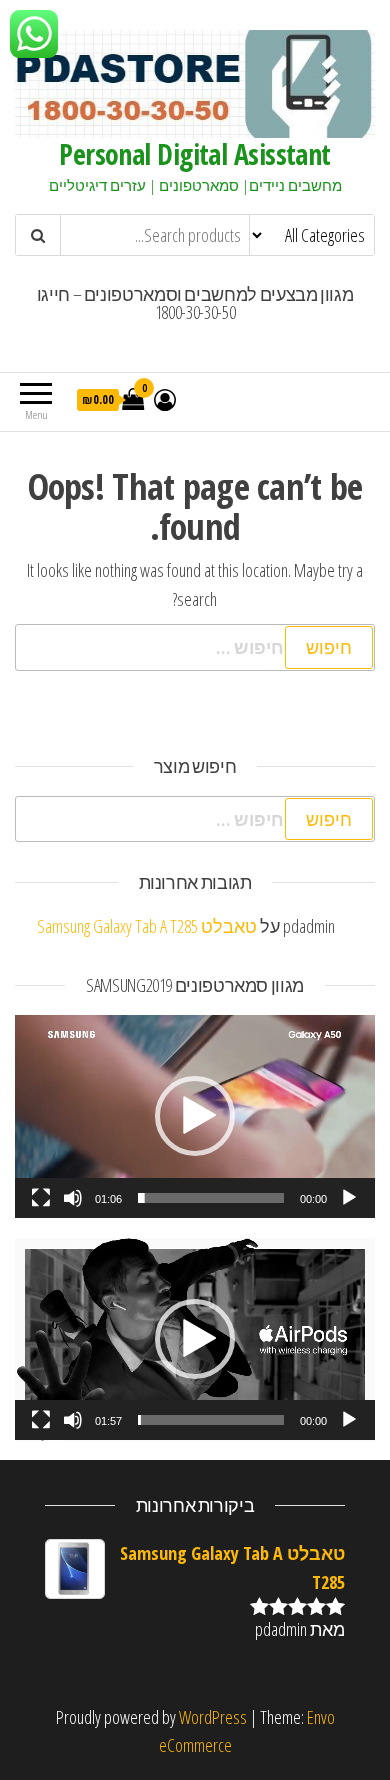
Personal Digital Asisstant (194, 154)
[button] (195, 1116)
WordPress (213, 1717)
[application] (195, 1116)
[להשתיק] (73, 1198)
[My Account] (165, 399)
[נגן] (349, 1198)
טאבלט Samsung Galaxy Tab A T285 (147, 926)
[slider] (211, 1198)
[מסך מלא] (41, 1198)
